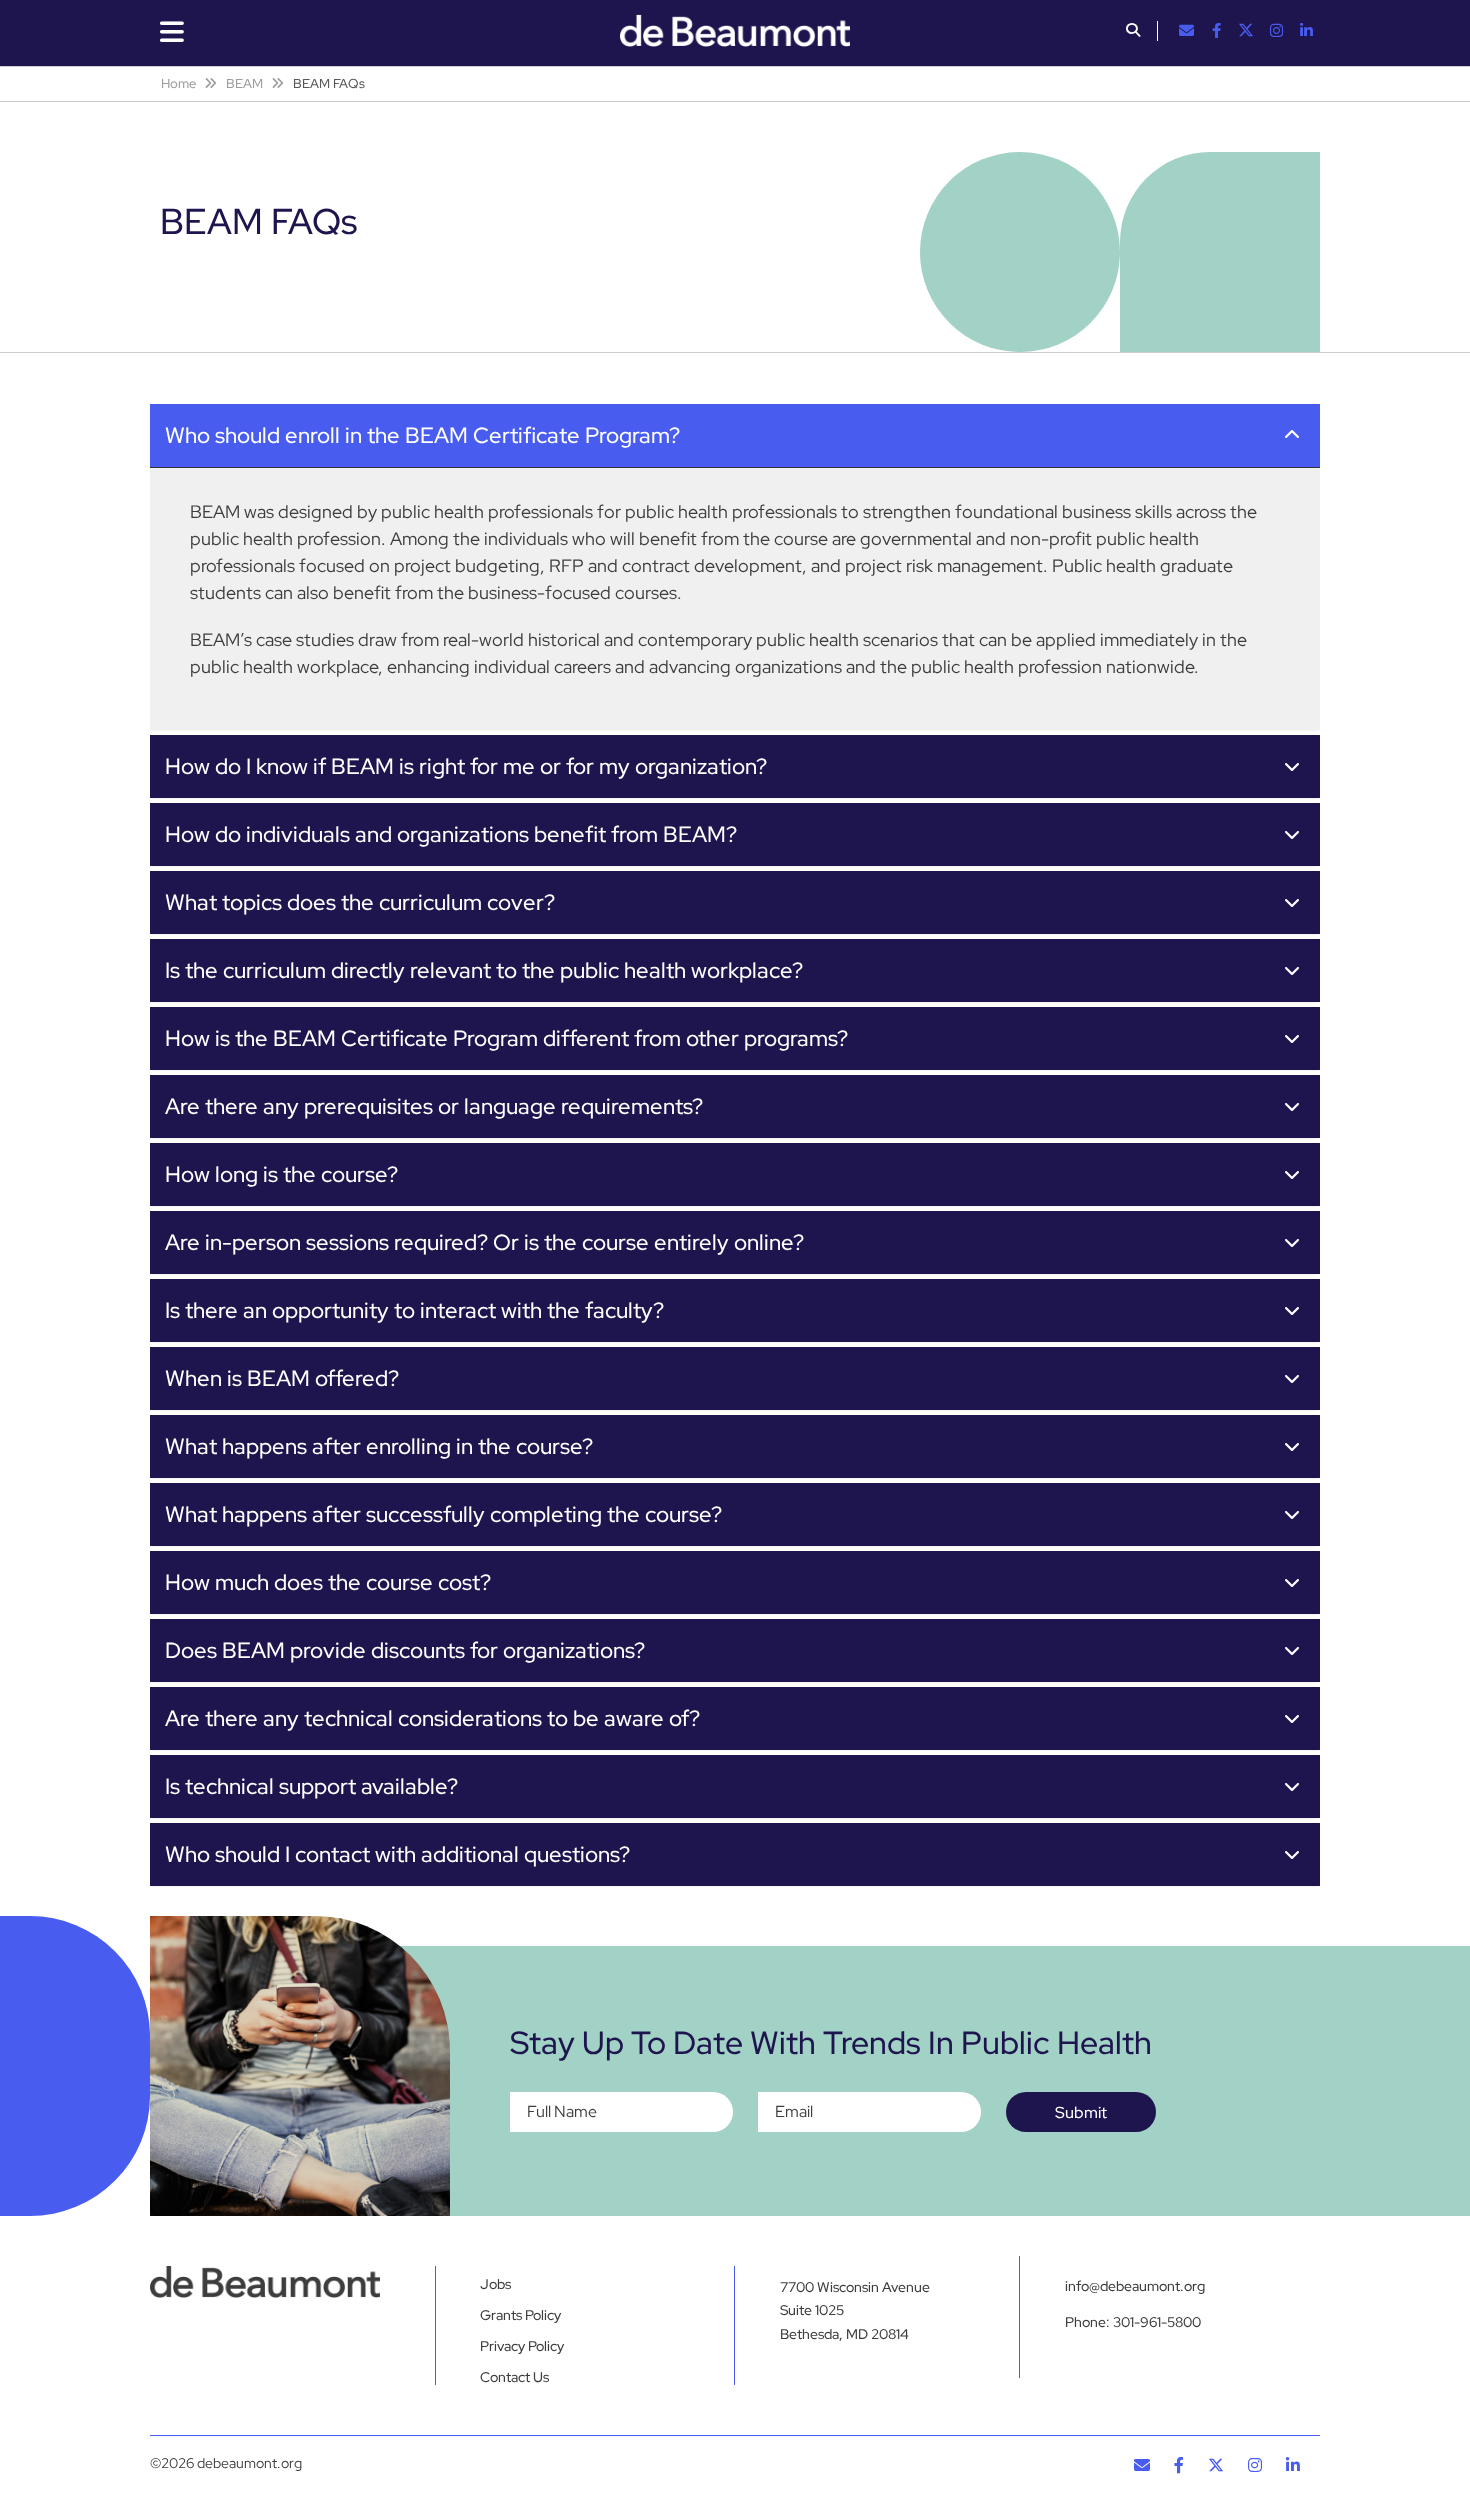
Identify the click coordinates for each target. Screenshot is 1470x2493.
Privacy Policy (522, 2346)
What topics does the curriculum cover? (360, 902)
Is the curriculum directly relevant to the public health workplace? (484, 970)
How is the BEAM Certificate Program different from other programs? (506, 1038)
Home (178, 83)
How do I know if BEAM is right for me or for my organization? (466, 766)
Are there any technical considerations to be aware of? (432, 1718)
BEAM (244, 83)
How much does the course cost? (328, 1582)
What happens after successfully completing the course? (443, 1514)
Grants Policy (520, 2315)
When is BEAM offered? (282, 1378)
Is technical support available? (311, 1786)
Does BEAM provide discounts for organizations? (405, 1650)
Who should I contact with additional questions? (397, 1854)
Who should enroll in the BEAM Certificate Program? (422, 435)
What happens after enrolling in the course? (379, 1446)
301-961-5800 (1157, 2322)
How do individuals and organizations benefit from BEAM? (451, 834)
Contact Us (514, 2377)
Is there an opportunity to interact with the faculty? (414, 1310)
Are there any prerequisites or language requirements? (434, 1106)
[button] (1133, 32)
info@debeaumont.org (1135, 2286)
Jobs (495, 2284)
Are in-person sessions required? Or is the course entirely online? (484, 1242)
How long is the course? (281, 1174)
